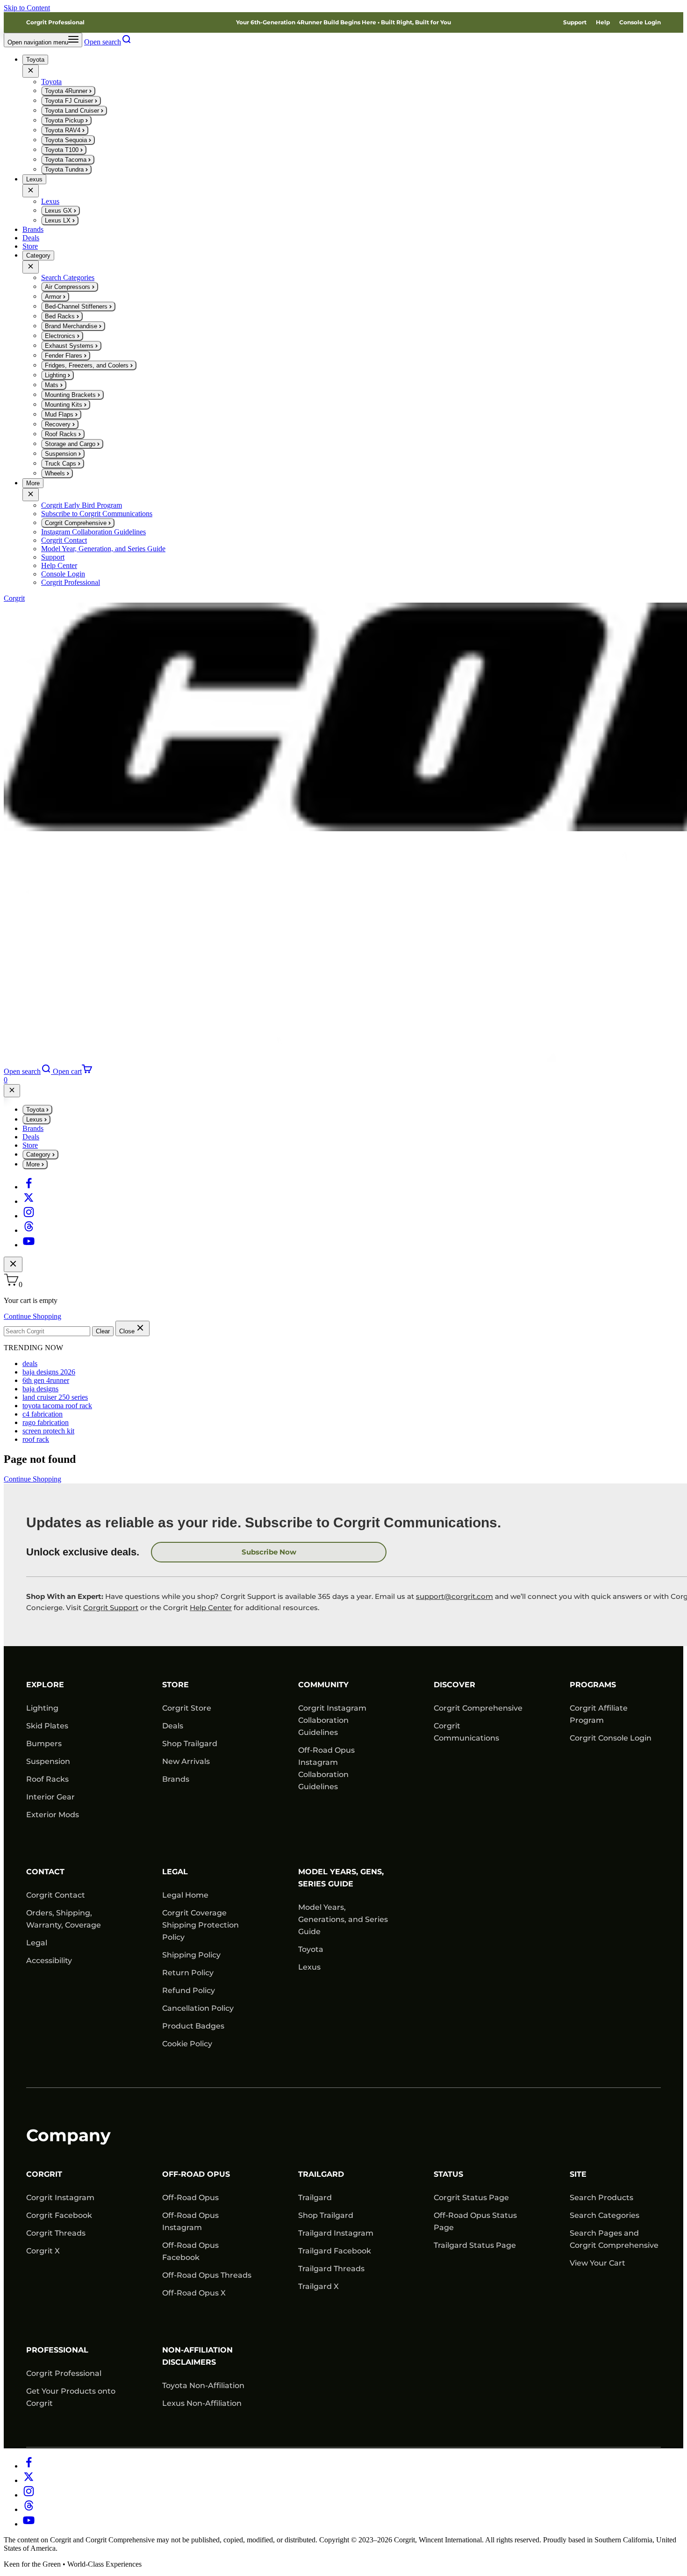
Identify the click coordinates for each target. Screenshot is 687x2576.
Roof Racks (47, 1779)
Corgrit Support (111, 1608)
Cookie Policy (187, 2044)
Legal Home (185, 1895)
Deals (31, 238)
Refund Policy (189, 1990)
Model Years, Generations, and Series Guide (343, 1919)
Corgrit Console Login (611, 1738)
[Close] (31, 71)
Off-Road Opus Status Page (475, 2221)
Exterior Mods (53, 1815)
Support (575, 22)
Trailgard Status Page (475, 2245)
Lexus (34, 179)
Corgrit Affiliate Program (599, 1714)
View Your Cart (598, 2263)
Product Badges (193, 2026)
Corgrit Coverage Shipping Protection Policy (200, 1925)
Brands (33, 229)
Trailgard (315, 2198)
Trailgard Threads (331, 2269)
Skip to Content (27, 8)
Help (603, 22)
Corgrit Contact (56, 1895)
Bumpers (44, 1744)
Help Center (211, 1608)
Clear (103, 1331)
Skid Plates (47, 1726)
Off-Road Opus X (194, 2293)
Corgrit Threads (56, 2233)
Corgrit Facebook (59, 2215)
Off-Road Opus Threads (207, 2275)
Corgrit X (43, 2251)
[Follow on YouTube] (29, 1245)
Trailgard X (318, 2286)
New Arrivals (186, 1761)
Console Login (640, 22)
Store (30, 246)
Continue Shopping (32, 1316)
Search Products (601, 2198)
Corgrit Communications (466, 1732)
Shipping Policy (191, 1955)
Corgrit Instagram (60, 2198)
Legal (37, 1943)
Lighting (42, 1708)
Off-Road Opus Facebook (190, 2251)
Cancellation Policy (198, 2008)
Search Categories (605, 2215)
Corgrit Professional (55, 22)
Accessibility (49, 1961)
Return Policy (188, 1973)
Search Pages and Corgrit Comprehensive (614, 2239)
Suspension (48, 1761)
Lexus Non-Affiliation (202, 2403)
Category (38, 255)
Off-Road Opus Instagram (190, 2221)
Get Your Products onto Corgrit (71, 2397)
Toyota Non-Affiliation (203, 2385)
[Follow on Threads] (29, 1230)
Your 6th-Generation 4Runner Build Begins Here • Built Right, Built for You (343, 22)
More (33, 483)
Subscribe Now (269, 1552)
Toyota (35, 60)
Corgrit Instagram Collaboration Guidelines (332, 1720)
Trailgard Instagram (336, 2233)
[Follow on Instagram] (29, 1216)
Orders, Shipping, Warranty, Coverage (64, 1919)
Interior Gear (50, 1797)
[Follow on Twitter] (29, 1201)
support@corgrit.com (454, 1596)
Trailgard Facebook (335, 2251)
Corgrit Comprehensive (478, 1708)
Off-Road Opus (190, 2198)
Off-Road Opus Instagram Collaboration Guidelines (326, 1768)
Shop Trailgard (190, 1744)
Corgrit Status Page (471, 2198)
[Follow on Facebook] (29, 1187)
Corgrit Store (187, 1708)
